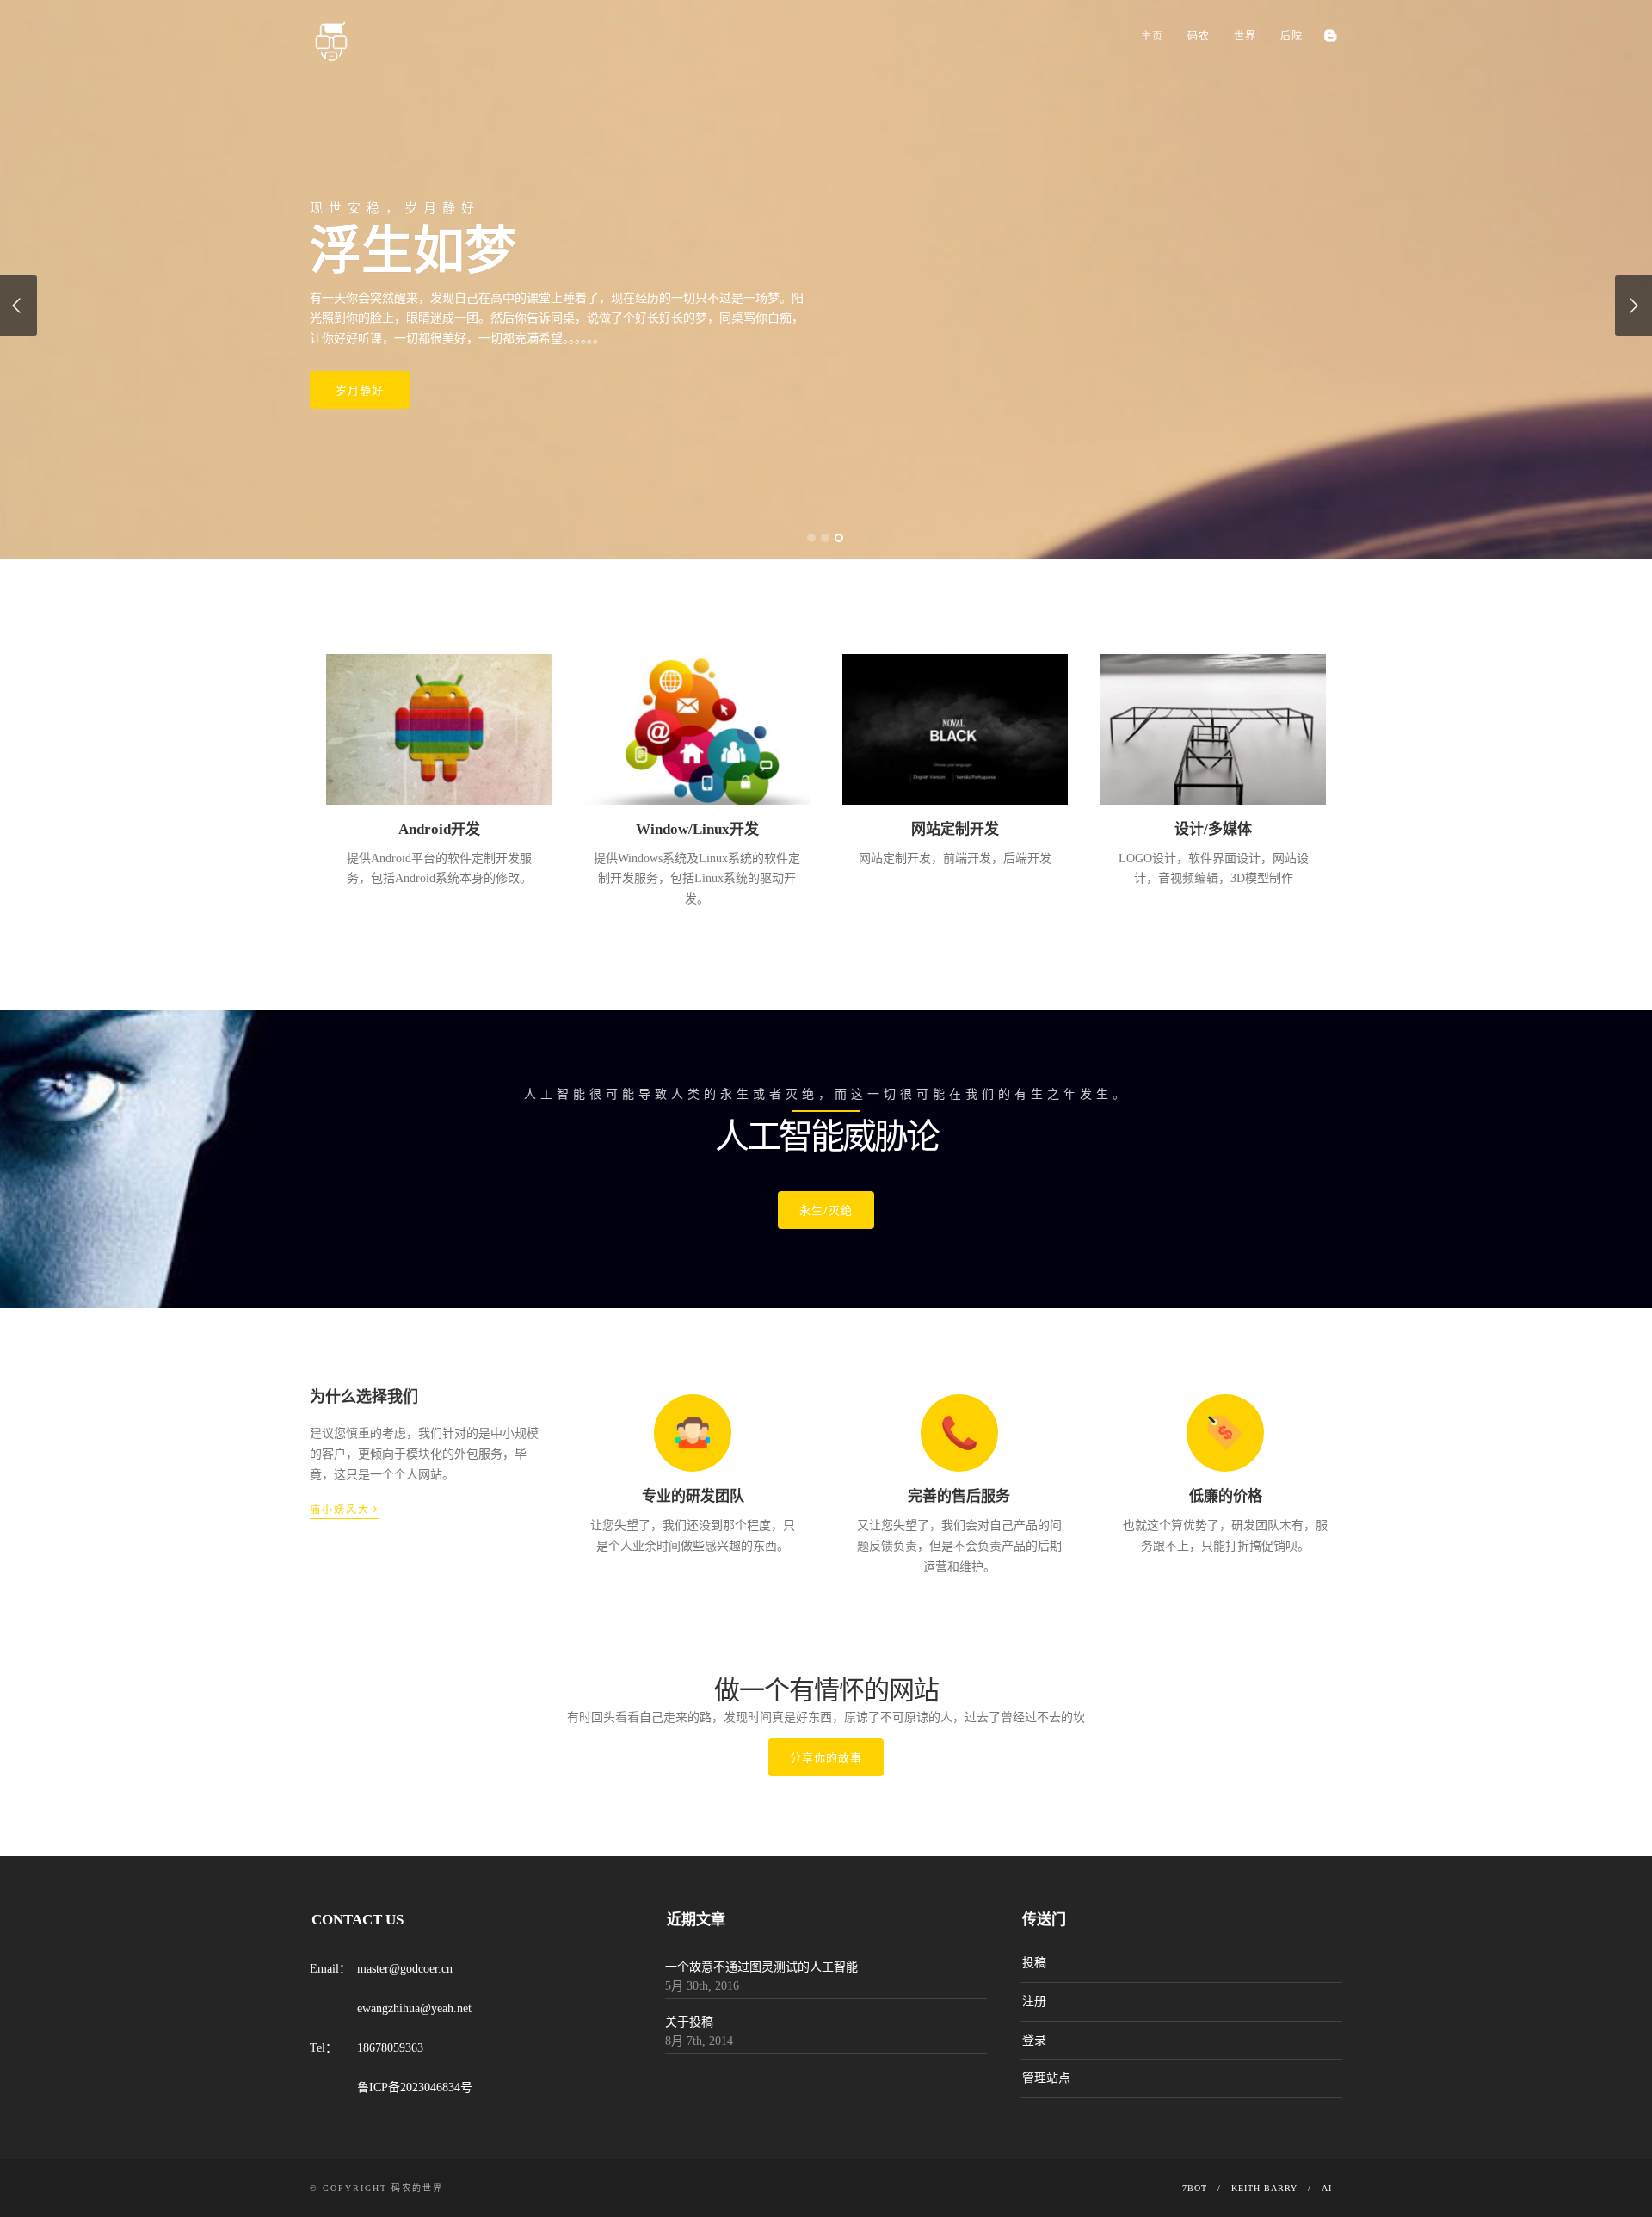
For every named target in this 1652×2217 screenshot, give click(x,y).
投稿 (1034, 1963)
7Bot (1195, 2188)
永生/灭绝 (826, 1210)
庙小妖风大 (345, 1508)
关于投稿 (689, 2022)
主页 (1152, 36)
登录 (1034, 2040)
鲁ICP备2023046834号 (415, 2087)
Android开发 (439, 829)
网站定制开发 (955, 829)
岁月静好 (360, 390)
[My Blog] (1330, 36)
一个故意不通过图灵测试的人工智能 (761, 1967)
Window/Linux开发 (697, 829)
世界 (1245, 36)
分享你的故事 (826, 1757)
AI (1327, 2188)
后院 (1291, 36)
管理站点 (1046, 2078)
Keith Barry (1264, 2188)
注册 (1034, 2001)
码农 (1199, 36)
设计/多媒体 (1213, 829)
